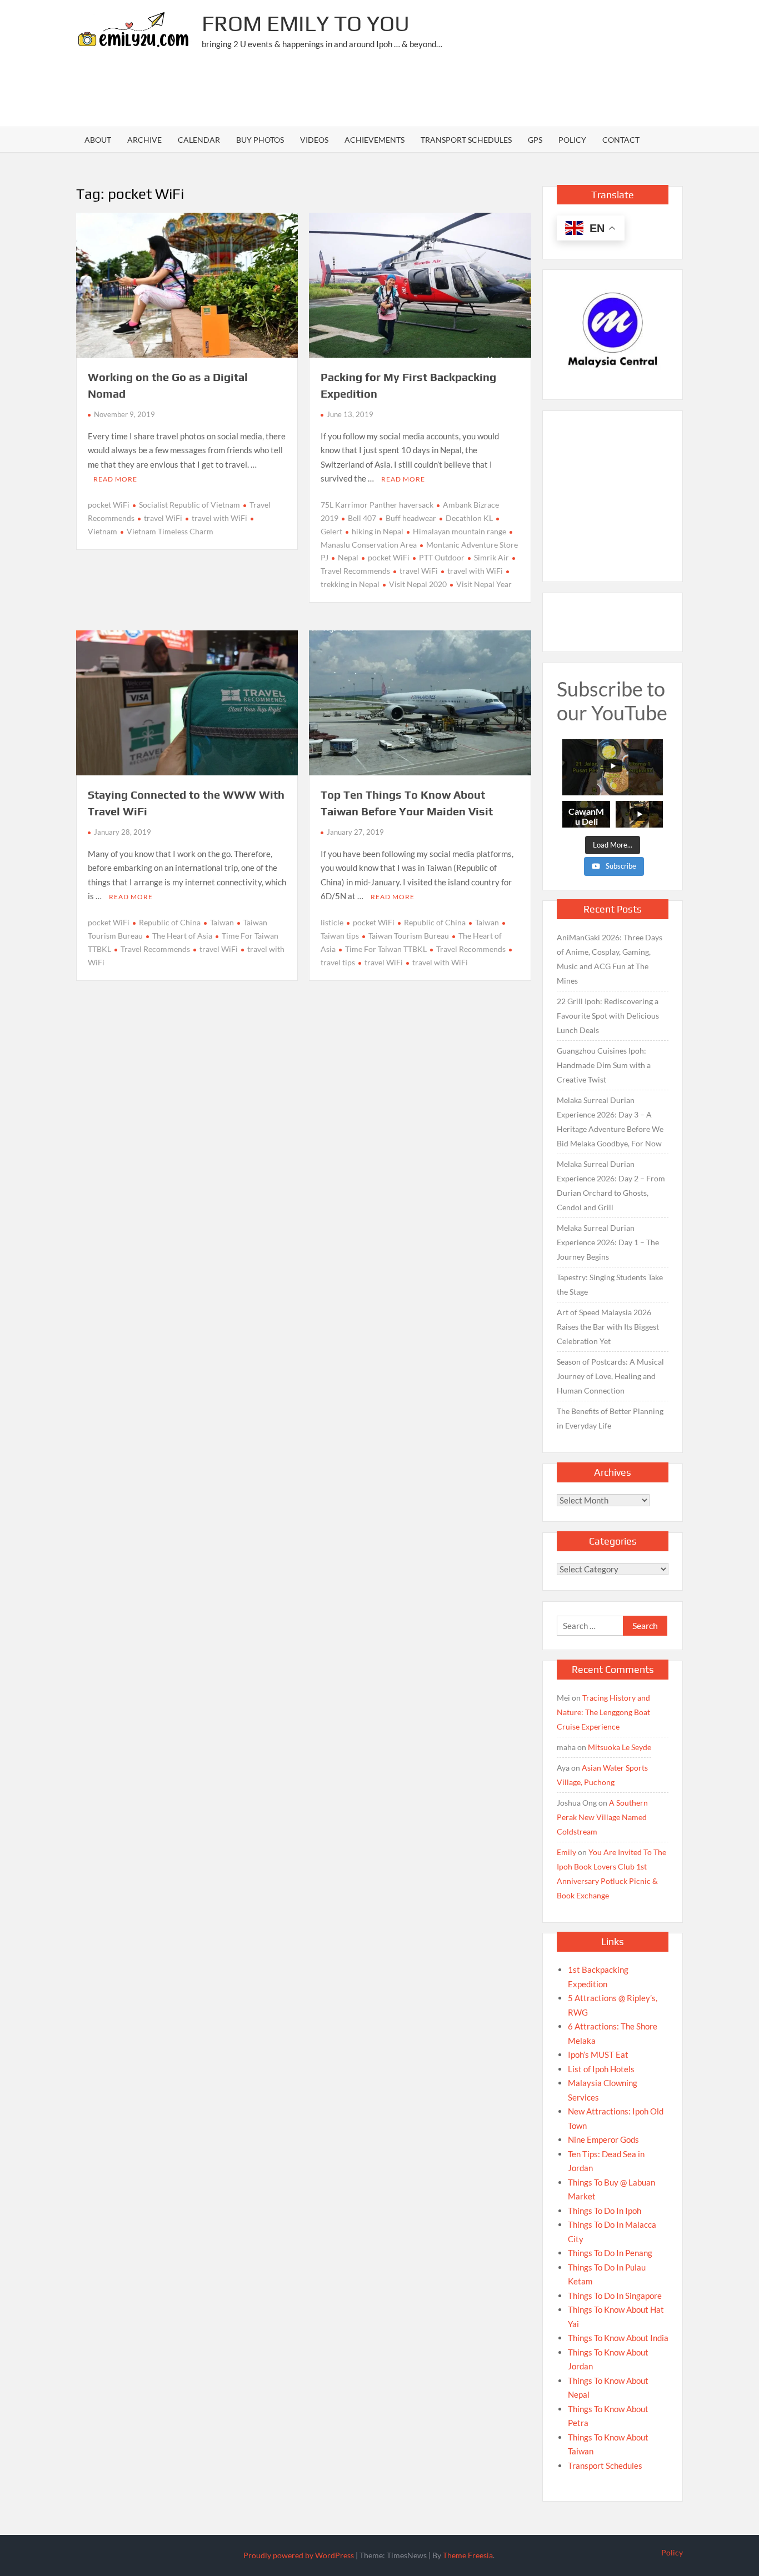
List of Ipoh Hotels (601, 2069)
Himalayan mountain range (460, 531)
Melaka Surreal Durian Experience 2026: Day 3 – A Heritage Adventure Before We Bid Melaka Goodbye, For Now (610, 1122)
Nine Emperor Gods (603, 2139)
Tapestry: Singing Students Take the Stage (610, 1284)
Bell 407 (362, 518)
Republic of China (170, 922)
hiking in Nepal (378, 531)
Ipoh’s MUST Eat (598, 2054)
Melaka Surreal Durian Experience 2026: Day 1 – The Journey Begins (608, 1242)
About (98, 140)
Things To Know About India (618, 2338)
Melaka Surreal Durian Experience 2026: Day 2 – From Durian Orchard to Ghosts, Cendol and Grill (611, 1186)
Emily (566, 1852)
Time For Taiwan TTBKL (386, 949)
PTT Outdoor (442, 557)
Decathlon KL (469, 518)
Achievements (374, 140)
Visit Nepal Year (484, 584)
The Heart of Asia (182, 936)
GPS (535, 140)
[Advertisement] (481, 92)
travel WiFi (163, 518)
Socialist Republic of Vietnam (189, 505)
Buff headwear (411, 518)
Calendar (199, 140)
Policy (572, 140)
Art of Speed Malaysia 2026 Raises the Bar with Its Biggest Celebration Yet (608, 1327)
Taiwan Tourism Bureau (409, 936)
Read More (115, 479)
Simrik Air (491, 557)
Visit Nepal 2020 (418, 584)
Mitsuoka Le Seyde (620, 1747)
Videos (314, 140)
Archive (144, 140)
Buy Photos (260, 140)
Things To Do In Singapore (615, 2296)
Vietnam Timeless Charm (170, 531)
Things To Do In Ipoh (605, 2211)
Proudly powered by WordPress (299, 2555)
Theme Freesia (468, 2555)
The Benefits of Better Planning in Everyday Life (610, 1418)
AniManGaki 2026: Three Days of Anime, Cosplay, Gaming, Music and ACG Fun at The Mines (610, 959)
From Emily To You (306, 23)
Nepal (348, 557)
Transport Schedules (466, 140)
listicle (332, 922)
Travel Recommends (155, 949)
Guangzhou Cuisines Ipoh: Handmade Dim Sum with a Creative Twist (604, 1065)
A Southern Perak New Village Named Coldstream (602, 1817)
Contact (621, 140)
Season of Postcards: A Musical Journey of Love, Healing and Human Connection (610, 1376)
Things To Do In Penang (610, 2253)
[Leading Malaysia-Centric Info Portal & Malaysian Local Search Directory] (613, 330)
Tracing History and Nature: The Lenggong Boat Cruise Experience (603, 1712)
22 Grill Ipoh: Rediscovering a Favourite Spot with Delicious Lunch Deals (608, 1016)
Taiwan (222, 922)
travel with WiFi (219, 518)
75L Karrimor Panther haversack (377, 505)
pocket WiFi (109, 505)
